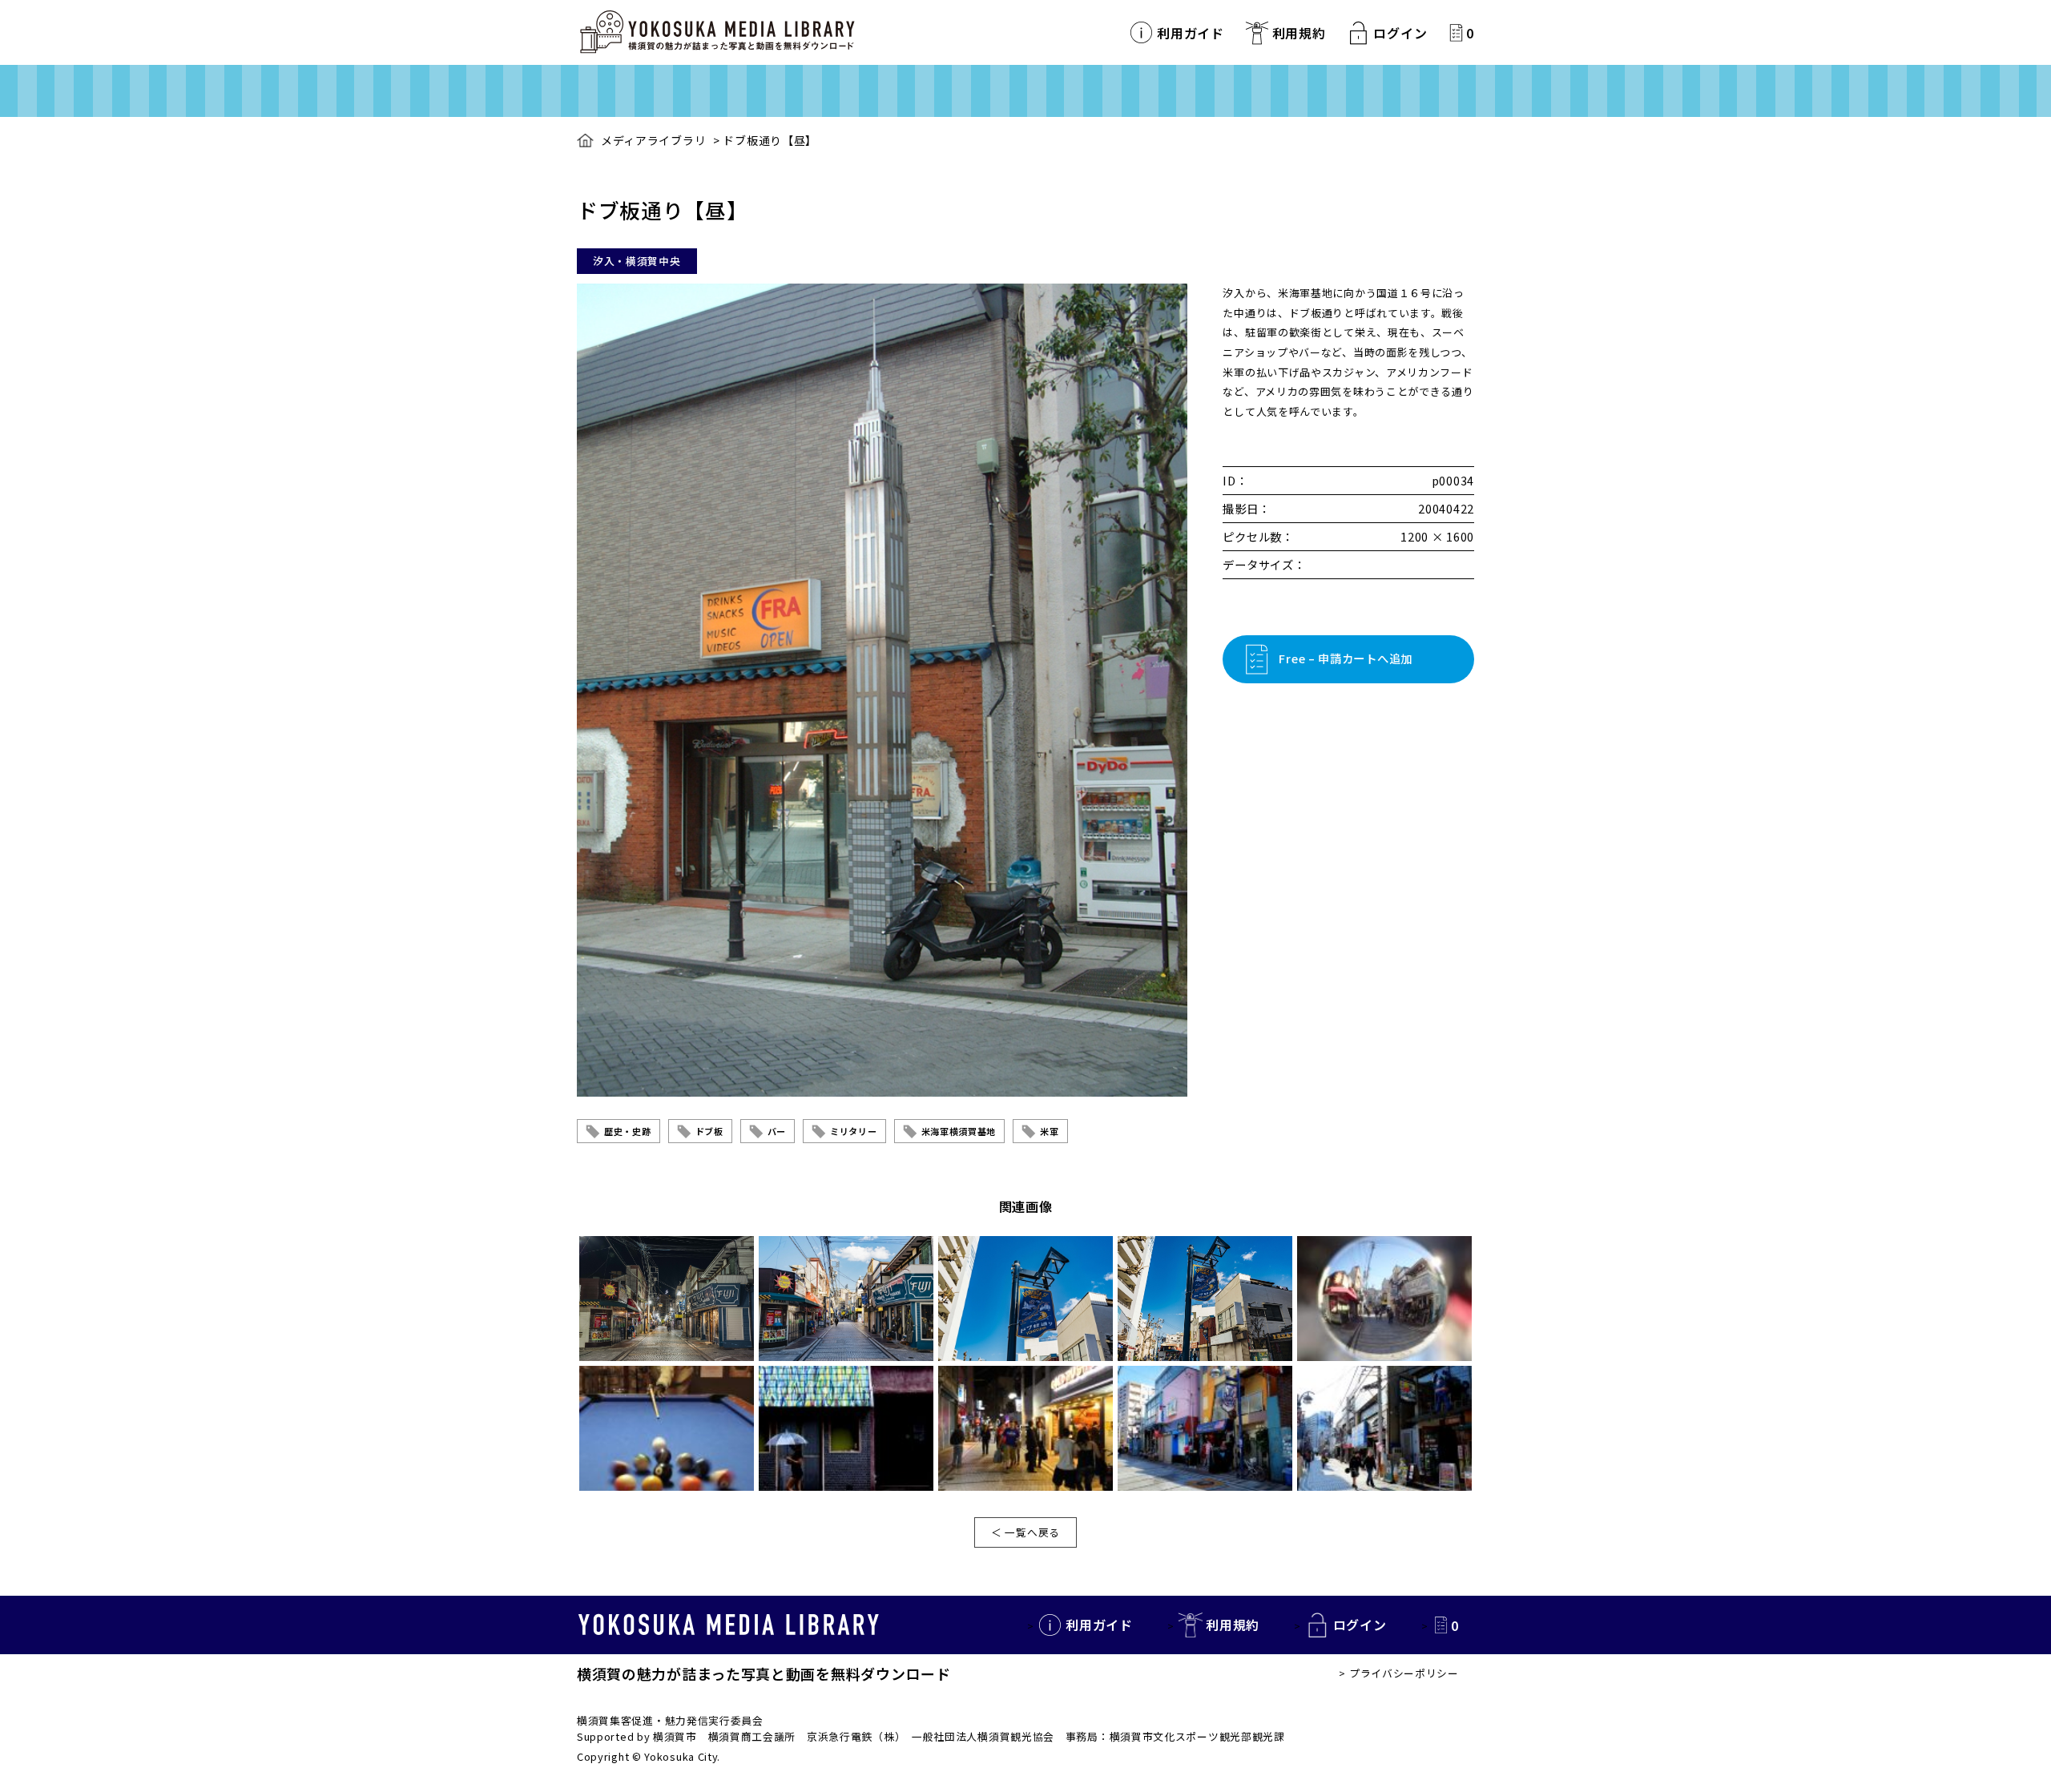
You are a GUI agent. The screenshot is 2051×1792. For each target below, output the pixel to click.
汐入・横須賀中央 (637, 261)
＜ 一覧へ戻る (1025, 1532)
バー (777, 1131)
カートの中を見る (1456, 32)
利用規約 (1299, 33)
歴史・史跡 (628, 1131)
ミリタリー (854, 1131)
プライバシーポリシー (1404, 1673)
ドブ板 (709, 1131)
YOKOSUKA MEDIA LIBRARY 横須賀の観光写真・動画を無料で (717, 32)
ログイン (1400, 33)
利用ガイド (1191, 33)
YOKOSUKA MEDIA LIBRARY (729, 1625)
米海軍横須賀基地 (959, 1131)
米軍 (1049, 1131)
